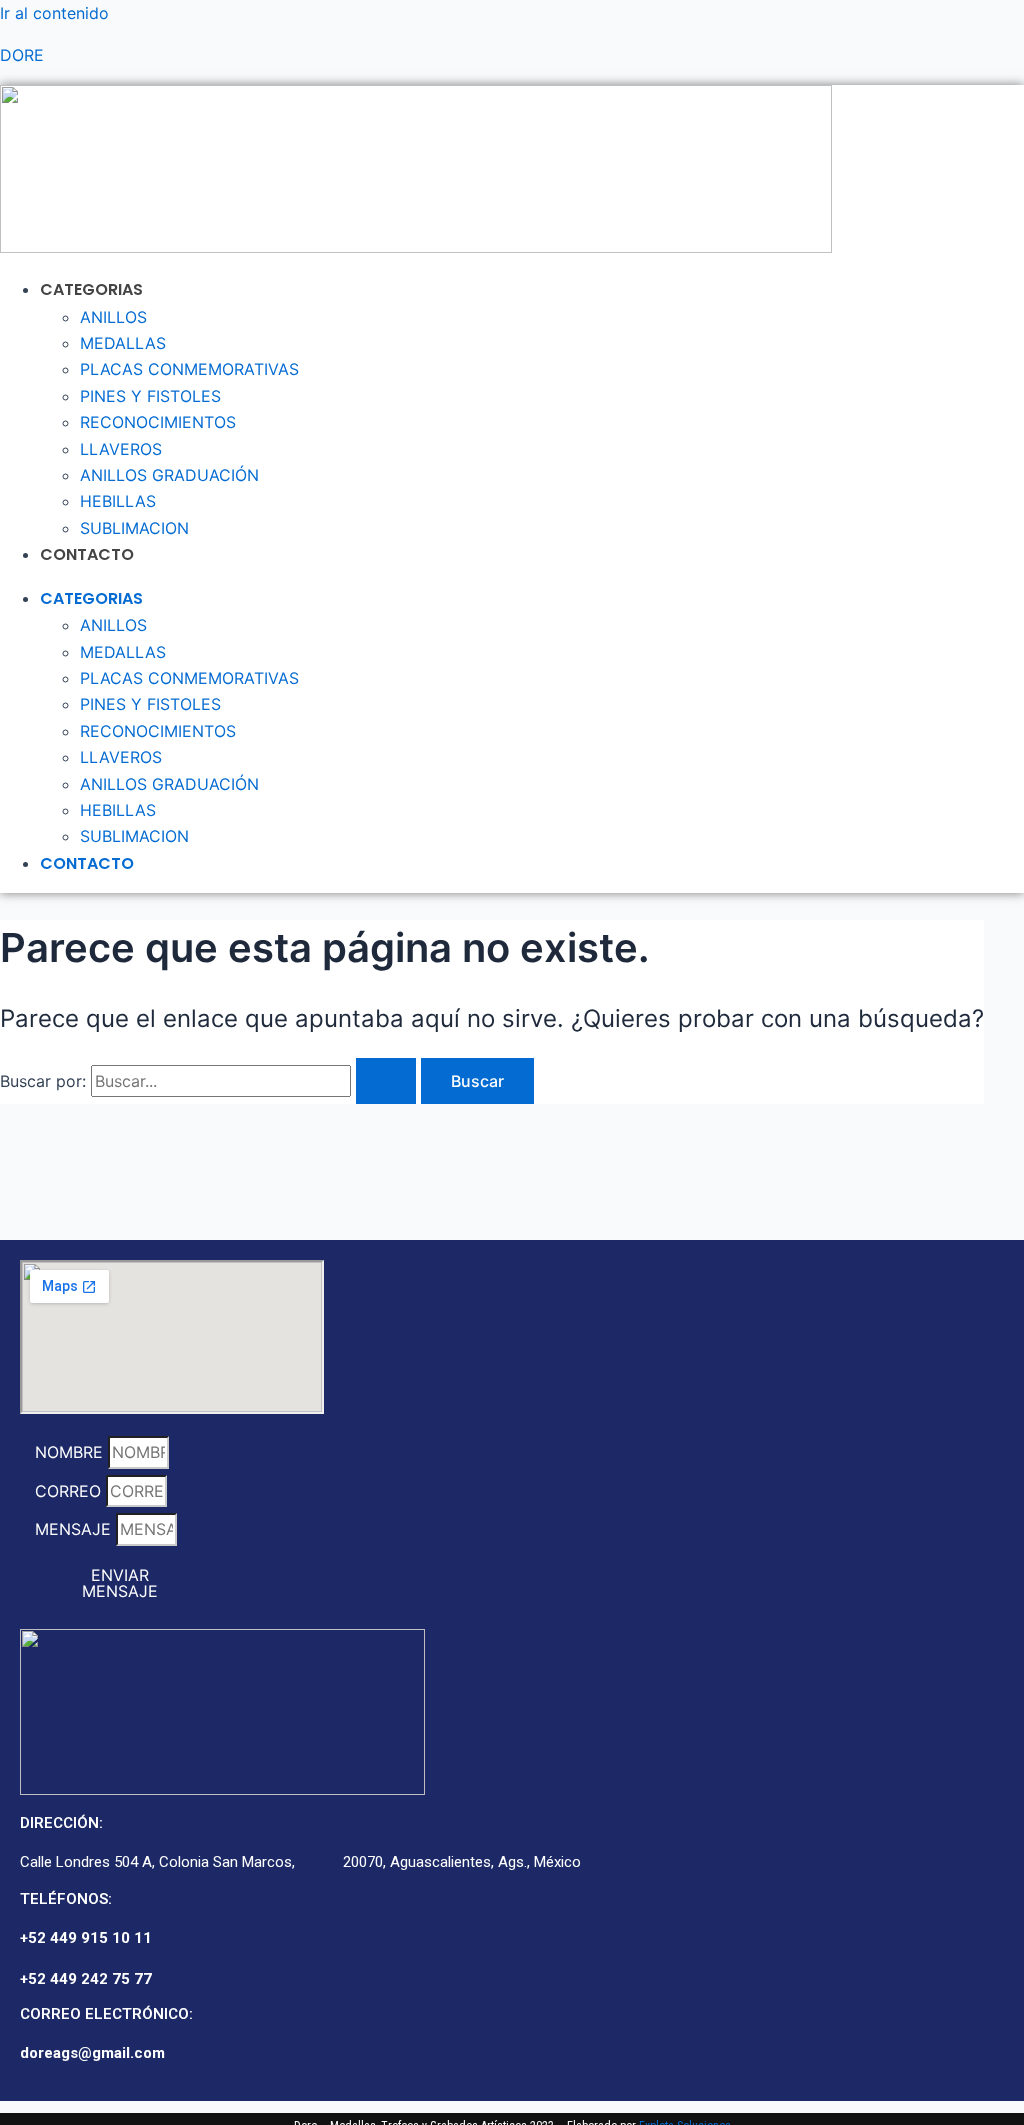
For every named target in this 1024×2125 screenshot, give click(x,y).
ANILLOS (113, 317)
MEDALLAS (123, 343)
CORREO (70, 1491)
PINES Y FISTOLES (150, 396)
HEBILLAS (118, 501)
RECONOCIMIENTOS (158, 422)
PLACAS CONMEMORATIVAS (189, 369)
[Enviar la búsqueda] (386, 1081)
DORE (22, 55)
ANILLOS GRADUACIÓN (169, 475)
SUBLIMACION (134, 528)
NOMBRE (71, 1452)
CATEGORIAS (91, 289)
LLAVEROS (121, 449)
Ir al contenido (54, 13)
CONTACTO (87, 554)
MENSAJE (75, 1529)
